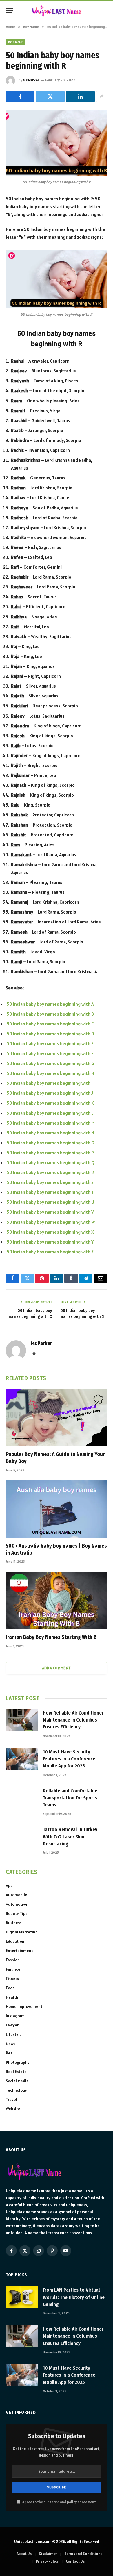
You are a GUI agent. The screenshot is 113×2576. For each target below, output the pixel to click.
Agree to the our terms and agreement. (59, 2502)
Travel (11, 2099)
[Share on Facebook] (20, 97)
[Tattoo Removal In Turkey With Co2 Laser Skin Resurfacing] (22, 1837)
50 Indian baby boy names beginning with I (50, 1083)
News (11, 2044)
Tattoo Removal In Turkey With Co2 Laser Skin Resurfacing (70, 1837)
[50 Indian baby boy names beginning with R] (57, 143)
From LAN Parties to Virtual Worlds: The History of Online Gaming (74, 2297)
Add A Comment (56, 1668)
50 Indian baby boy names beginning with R (50, 1172)
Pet (9, 2053)
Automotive (17, 1904)
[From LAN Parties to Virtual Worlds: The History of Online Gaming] (22, 2297)
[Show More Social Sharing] (102, 97)
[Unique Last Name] (57, 11)
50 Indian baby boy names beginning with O (51, 1143)
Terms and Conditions (83, 2554)
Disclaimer (48, 2554)
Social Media (17, 2081)
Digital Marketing (22, 1932)
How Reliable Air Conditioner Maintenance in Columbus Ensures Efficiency (73, 1720)
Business (14, 1923)
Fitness (12, 1979)
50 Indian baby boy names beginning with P (50, 1153)
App (9, 1885)
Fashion (13, 1960)
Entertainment (19, 1951)
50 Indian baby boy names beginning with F (50, 1053)
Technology (16, 2090)
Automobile (17, 1895)
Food (10, 1988)
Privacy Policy (47, 2561)
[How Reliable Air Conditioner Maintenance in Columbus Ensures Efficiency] (22, 1720)
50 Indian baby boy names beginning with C (50, 1024)
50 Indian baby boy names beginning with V (50, 1212)
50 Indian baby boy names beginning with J (50, 1093)
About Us (24, 2554)
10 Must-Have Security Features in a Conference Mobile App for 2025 (69, 1759)
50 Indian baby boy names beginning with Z (50, 1252)
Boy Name (16, 42)
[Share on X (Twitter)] (50, 97)
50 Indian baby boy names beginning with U (50, 1202)
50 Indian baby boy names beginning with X (50, 1232)
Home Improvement (24, 2006)
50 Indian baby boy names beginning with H (50, 1073)
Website (13, 2109)
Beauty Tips (17, 1913)
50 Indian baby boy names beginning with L (50, 1113)
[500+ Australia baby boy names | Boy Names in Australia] (57, 1509)
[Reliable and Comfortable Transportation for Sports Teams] (22, 1798)
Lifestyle (14, 2034)
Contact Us (75, 2561)
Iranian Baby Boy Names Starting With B (51, 1637)
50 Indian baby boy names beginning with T (50, 1192)
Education (15, 1941)
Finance (13, 1969)
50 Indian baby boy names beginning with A (50, 1004)
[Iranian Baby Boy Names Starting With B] (57, 1600)
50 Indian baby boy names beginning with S (50, 1182)
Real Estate (16, 2072)
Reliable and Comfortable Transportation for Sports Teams (70, 1798)
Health (12, 1997)
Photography (18, 2062)
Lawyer (12, 2025)
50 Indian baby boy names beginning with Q (51, 1162)
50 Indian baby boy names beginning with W (51, 1222)
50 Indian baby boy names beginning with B (50, 1014)
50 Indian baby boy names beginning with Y (50, 1242)
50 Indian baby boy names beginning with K (50, 1103)
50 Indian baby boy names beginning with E (50, 1043)
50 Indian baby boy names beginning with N (50, 1133)
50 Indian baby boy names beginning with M (51, 1123)
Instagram (15, 2016)
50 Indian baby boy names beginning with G (51, 1063)
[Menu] (10, 11)
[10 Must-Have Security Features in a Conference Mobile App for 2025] (22, 1759)
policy (72, 2502)
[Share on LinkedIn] (80, 97)
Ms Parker (31, 80)
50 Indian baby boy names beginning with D (50, 1034)
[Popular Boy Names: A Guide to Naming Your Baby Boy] (57, 1418)
